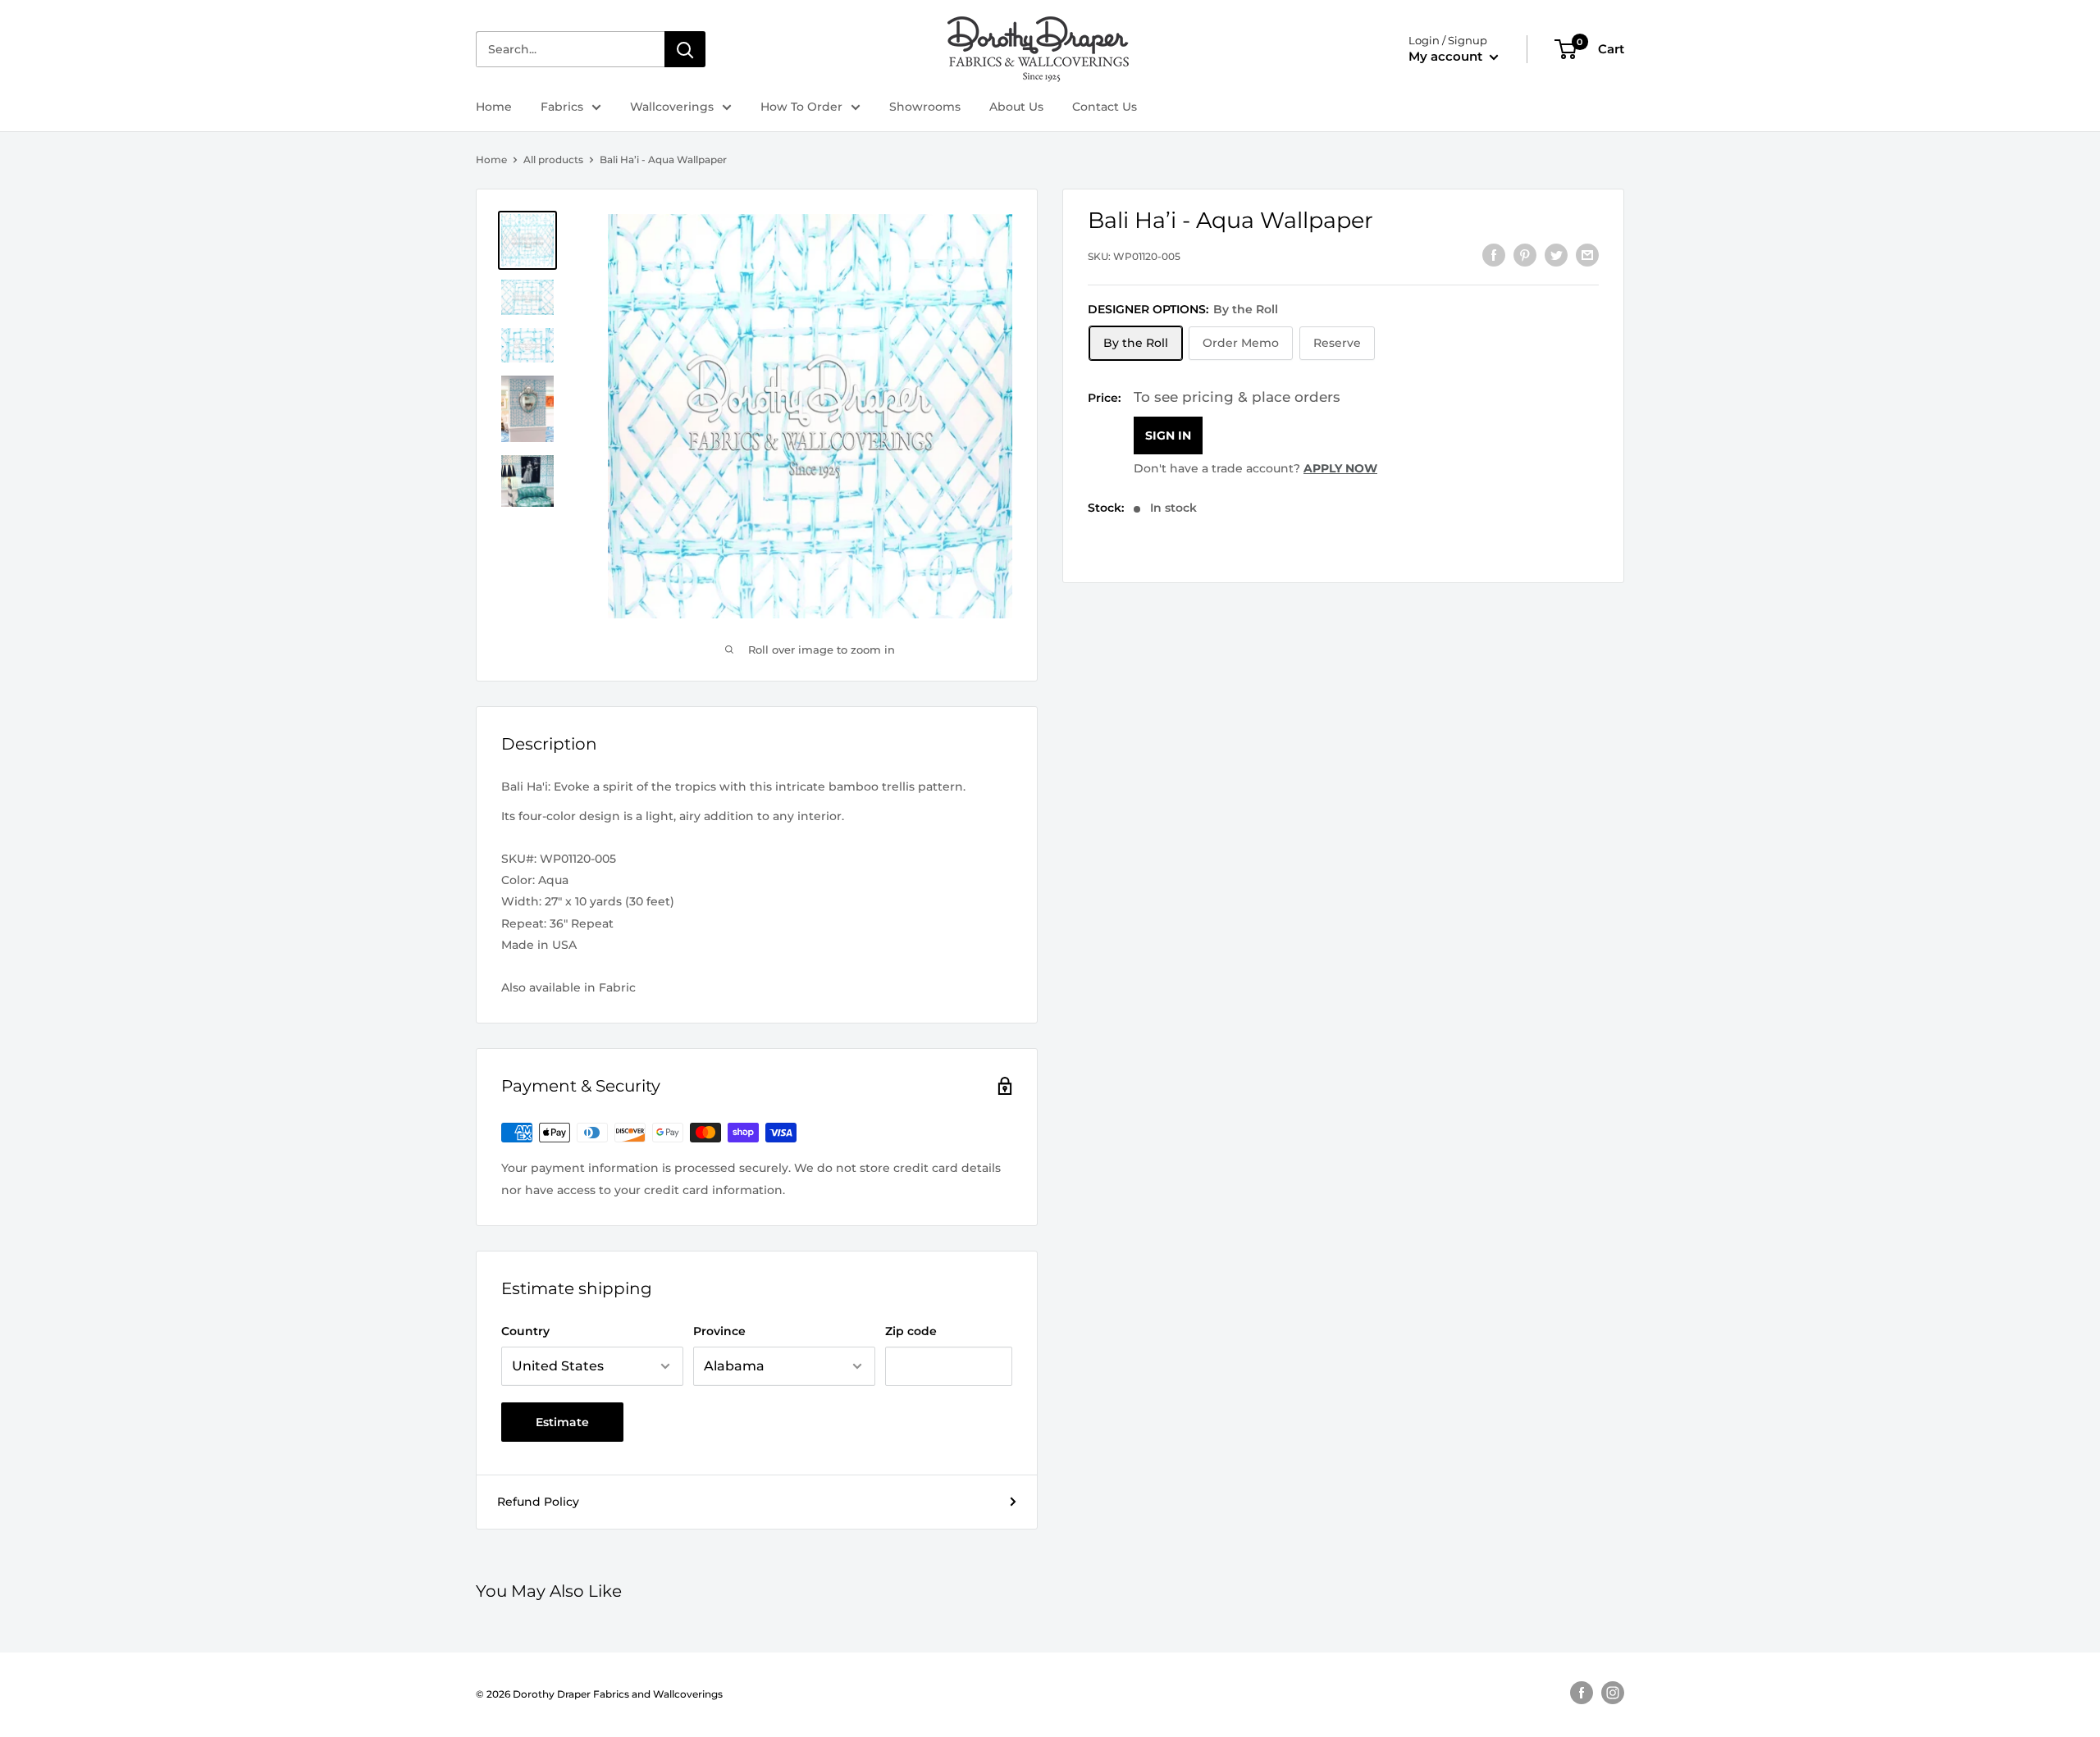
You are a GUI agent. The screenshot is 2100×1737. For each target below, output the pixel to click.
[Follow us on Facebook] (1582, 1693)
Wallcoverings (672, 107)
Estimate (562, 1422)
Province (719, 1331)
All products (553, 160)
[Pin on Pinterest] (1525, 254)
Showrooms (925, 107)
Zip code (911, 1331)
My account (1447, 56)
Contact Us (1105, 107)
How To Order (801, 107)
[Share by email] (1587, 254)
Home (494, 107)
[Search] (685, 49)
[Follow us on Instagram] (1613, 1693)
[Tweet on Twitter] (1556, 254)
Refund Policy (538, 1502)
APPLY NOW (1340, 468)
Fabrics (562, 107)
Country (525, 1331)
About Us (1016, 107)
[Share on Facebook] (1494, 254)
